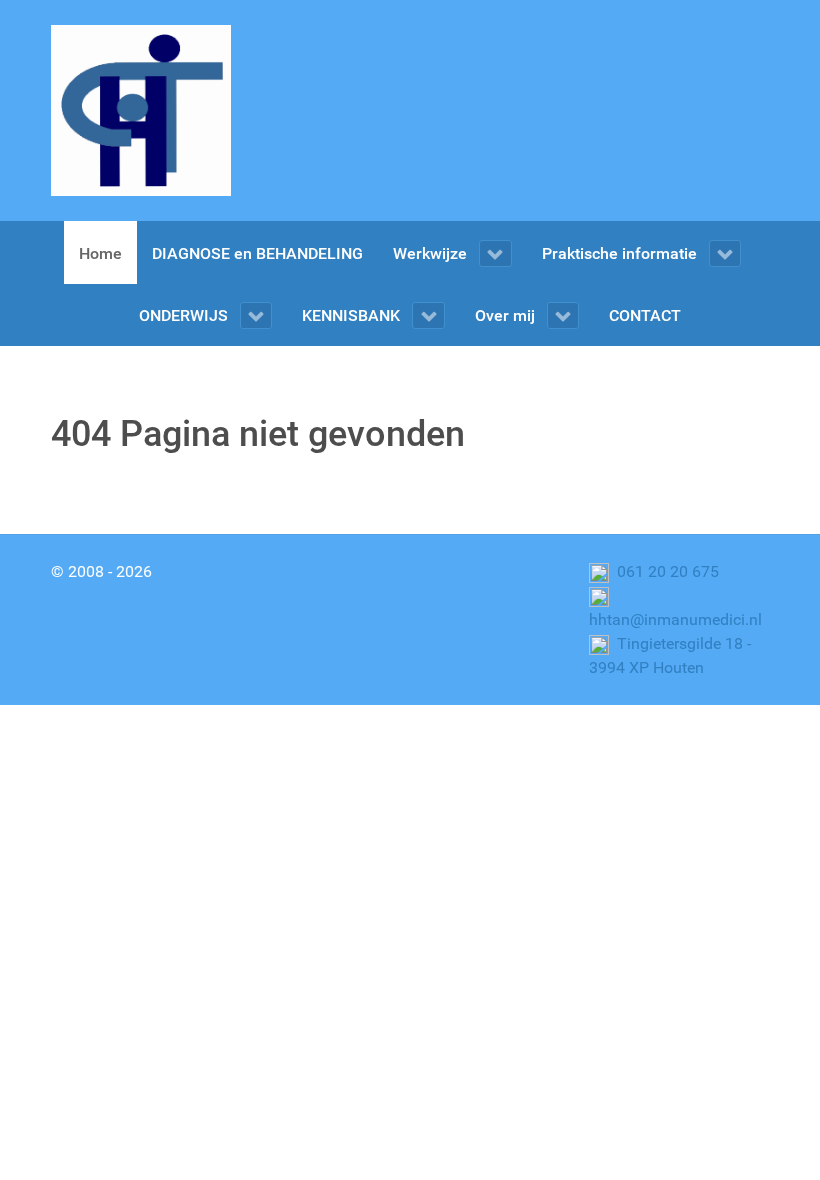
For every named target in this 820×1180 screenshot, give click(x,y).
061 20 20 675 (666, 571)
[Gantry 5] (141, 110)
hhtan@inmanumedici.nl (675, 619)
